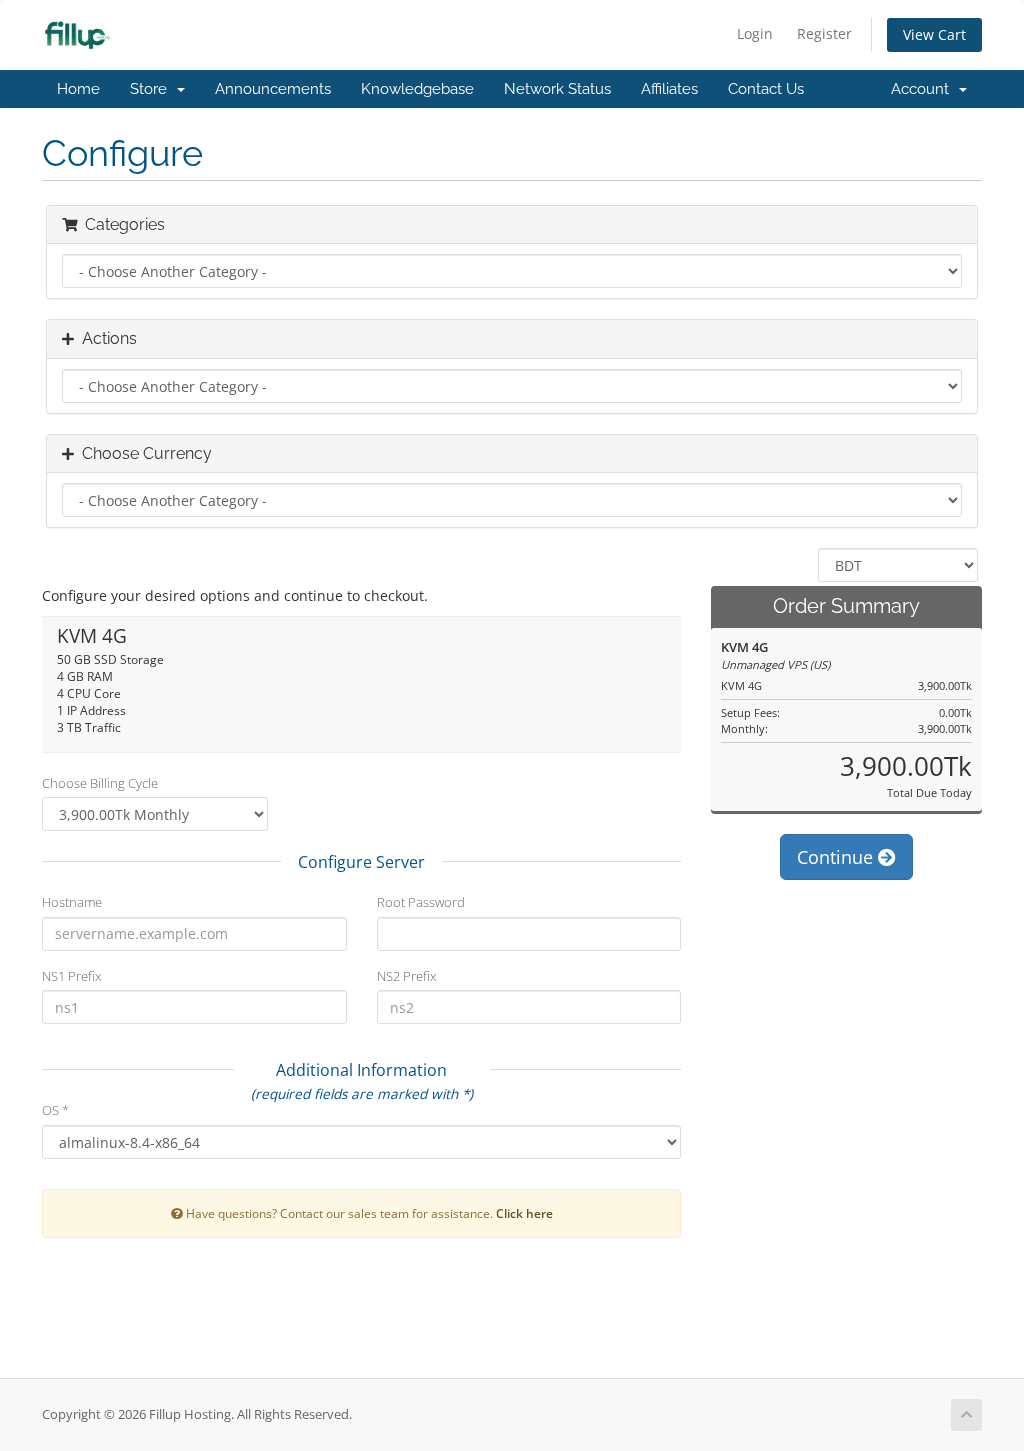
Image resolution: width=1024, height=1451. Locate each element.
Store (152, 89)
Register (824, 33)
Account (924, 89)
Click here (524, 1213)
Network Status (557, 89)
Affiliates (669, 89)
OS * (55, 1110)
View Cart (934, 34)
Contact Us (766, 89)
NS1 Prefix (71, 976)
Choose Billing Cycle (100, 783)
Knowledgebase (417, 89)
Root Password (421, 902)
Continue (837, 857)
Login (755, 33)
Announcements (273, 89)
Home (78, 89)
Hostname (72, 902)
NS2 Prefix (406, 976)
